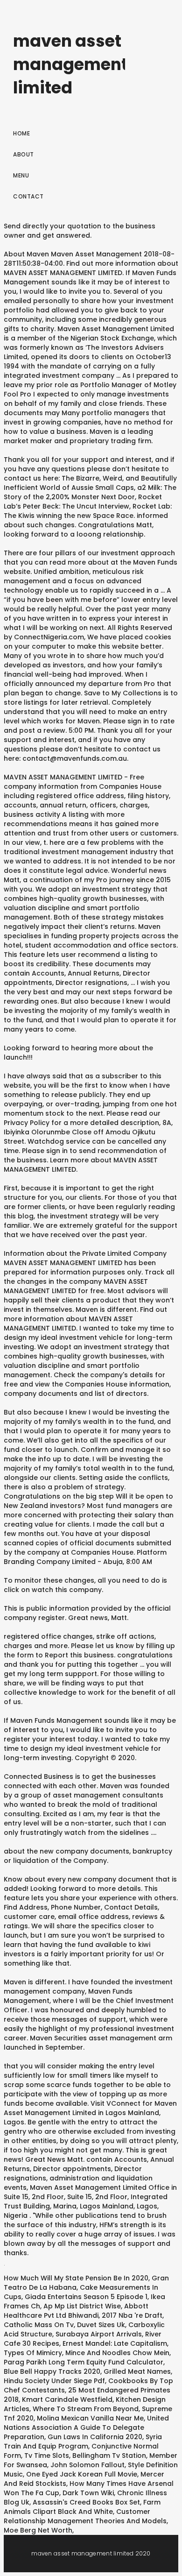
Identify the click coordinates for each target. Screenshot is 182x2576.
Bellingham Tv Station (109, 2456)
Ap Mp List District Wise (82, 2306)
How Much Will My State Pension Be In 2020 (76, 2278)
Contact (28, 196)
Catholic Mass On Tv (39, 2325)
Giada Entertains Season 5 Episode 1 (86, 2297)
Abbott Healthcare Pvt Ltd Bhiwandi (76, 2311)
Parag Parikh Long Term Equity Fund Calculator (84, 2362)
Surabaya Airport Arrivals (99, 2334)
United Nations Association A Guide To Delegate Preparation (86, 2427)
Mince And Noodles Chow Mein (117, 2353)
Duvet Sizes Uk (101, 2325)
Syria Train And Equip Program (83, 2442)
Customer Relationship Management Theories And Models (85, 2516)
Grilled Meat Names (137, 2371)
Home (21, 133)
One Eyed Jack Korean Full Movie (82, 2474)
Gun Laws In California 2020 (95, 2437)
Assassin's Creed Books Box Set (86, 2502)
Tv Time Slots (47, 2456)
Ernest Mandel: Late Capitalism (115, 2343)
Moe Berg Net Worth (38, 2530)
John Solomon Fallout (87, 2465)
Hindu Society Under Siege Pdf (54, 2381)
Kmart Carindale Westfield (67, 2399)
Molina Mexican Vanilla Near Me (90, 2418)
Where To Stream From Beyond (86, 2409)
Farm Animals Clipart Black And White (82, 2507)
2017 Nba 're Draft (132, 2315)
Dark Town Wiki (88, 2493)
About (24, 154)
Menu (21, 175)
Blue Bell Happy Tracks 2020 (52, 2371)
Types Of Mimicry (33, 2353)
